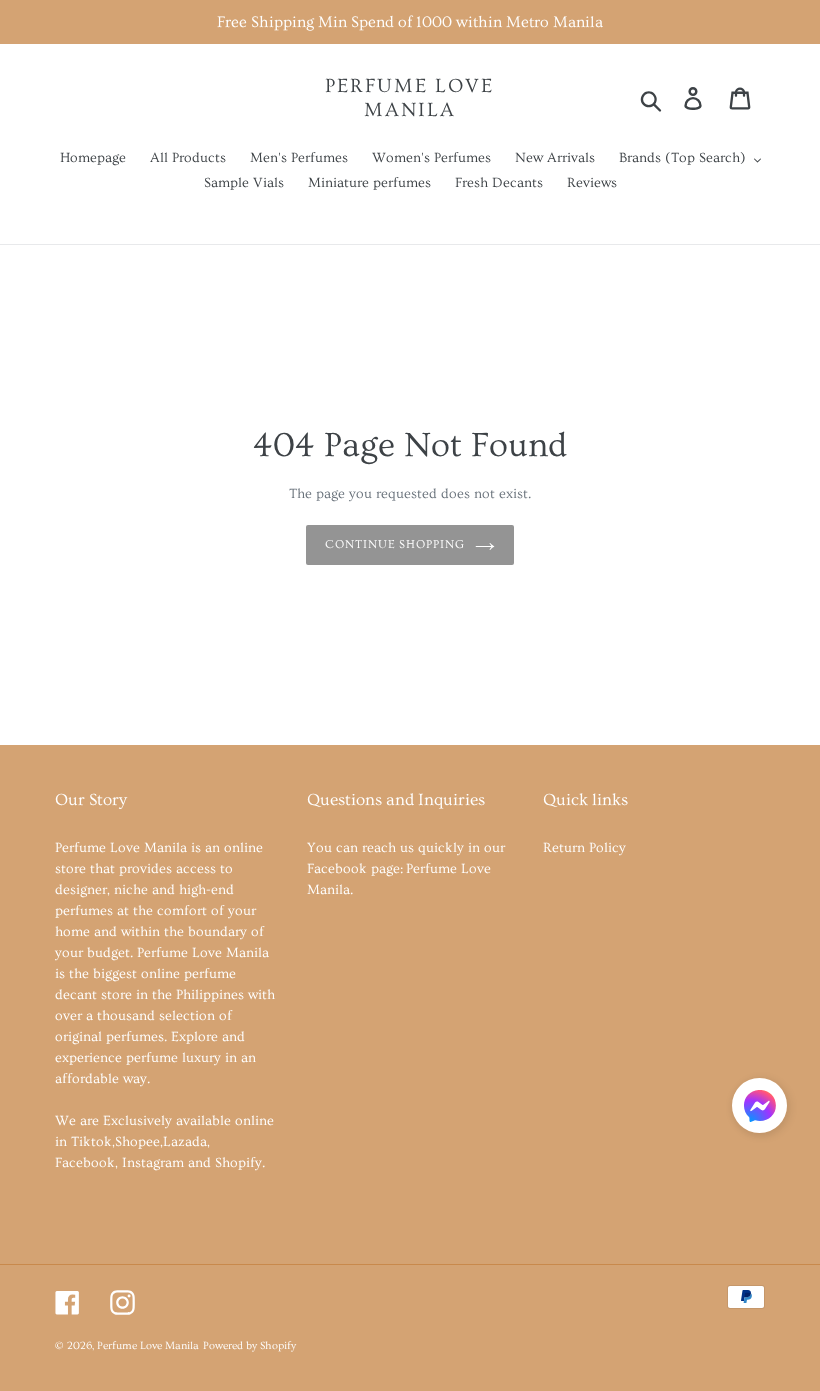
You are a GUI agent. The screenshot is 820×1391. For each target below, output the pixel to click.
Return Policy (584, 848)
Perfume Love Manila (409, 98)
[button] (759, 1109)
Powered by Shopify (249, 1346)
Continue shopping (395, 544)
